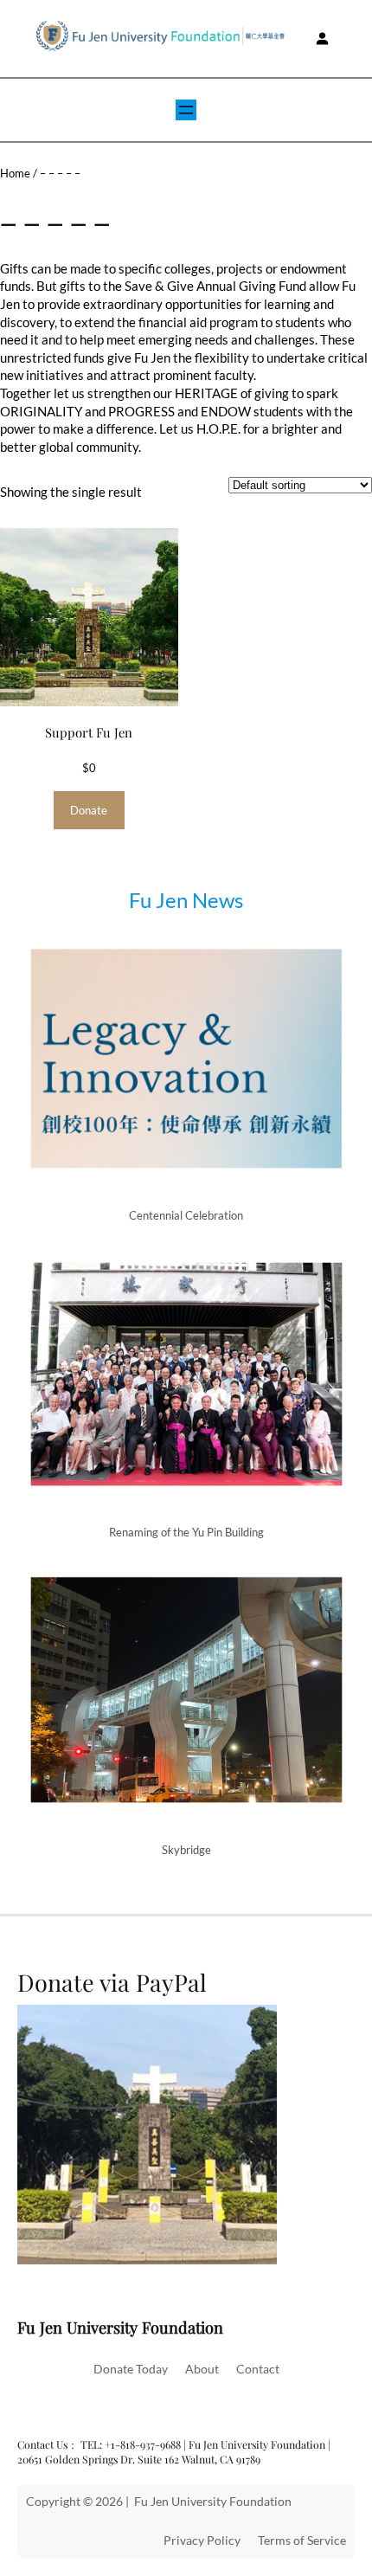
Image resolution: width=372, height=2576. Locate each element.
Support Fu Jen (89, 732)
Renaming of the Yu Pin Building (186, 1532)
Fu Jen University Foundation (120, 2327)
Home (15, 173)
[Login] (321, 39)
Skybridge (186, 1850)
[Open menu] (186, 110)
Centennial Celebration (186, 1215)
